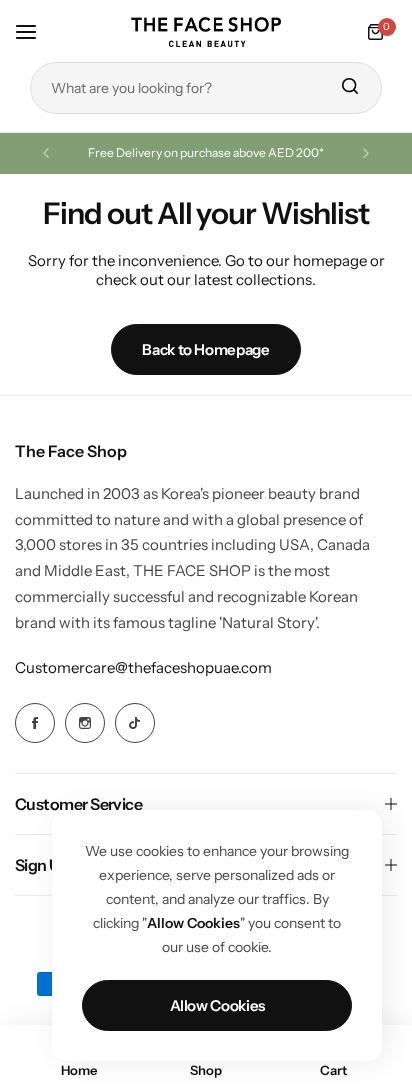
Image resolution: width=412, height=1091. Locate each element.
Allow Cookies (217, 1005)
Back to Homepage (205, 349)
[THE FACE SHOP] (206, 31)
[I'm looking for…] (349, 88)
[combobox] (206, 88)
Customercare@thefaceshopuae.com (143, 667)
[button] (46, 153)
